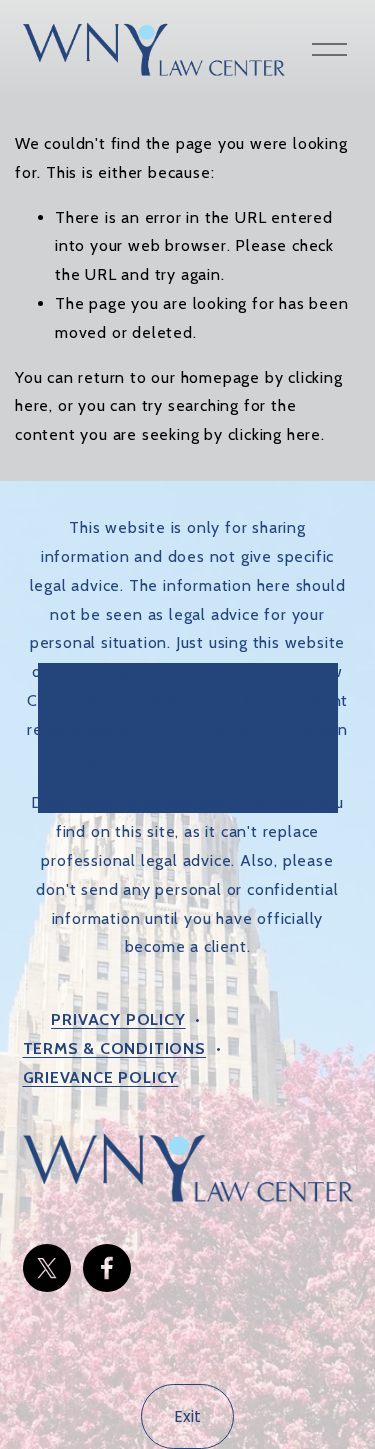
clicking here (274, 434)
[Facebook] (107, 1268)
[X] (47, 1268)
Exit (187, 1416)
